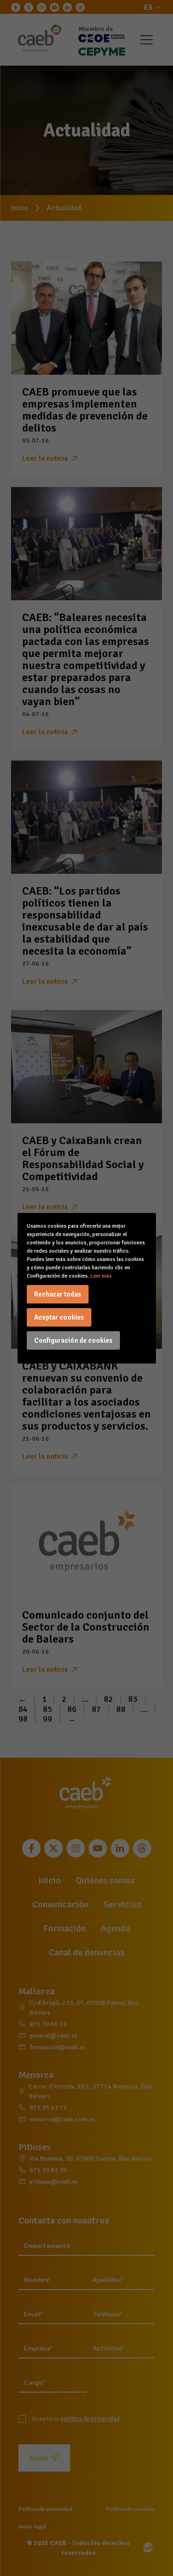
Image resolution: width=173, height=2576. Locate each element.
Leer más (101, 1276)
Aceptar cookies (59, 1317)
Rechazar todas (58, 1294)
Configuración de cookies (73, 1340)
